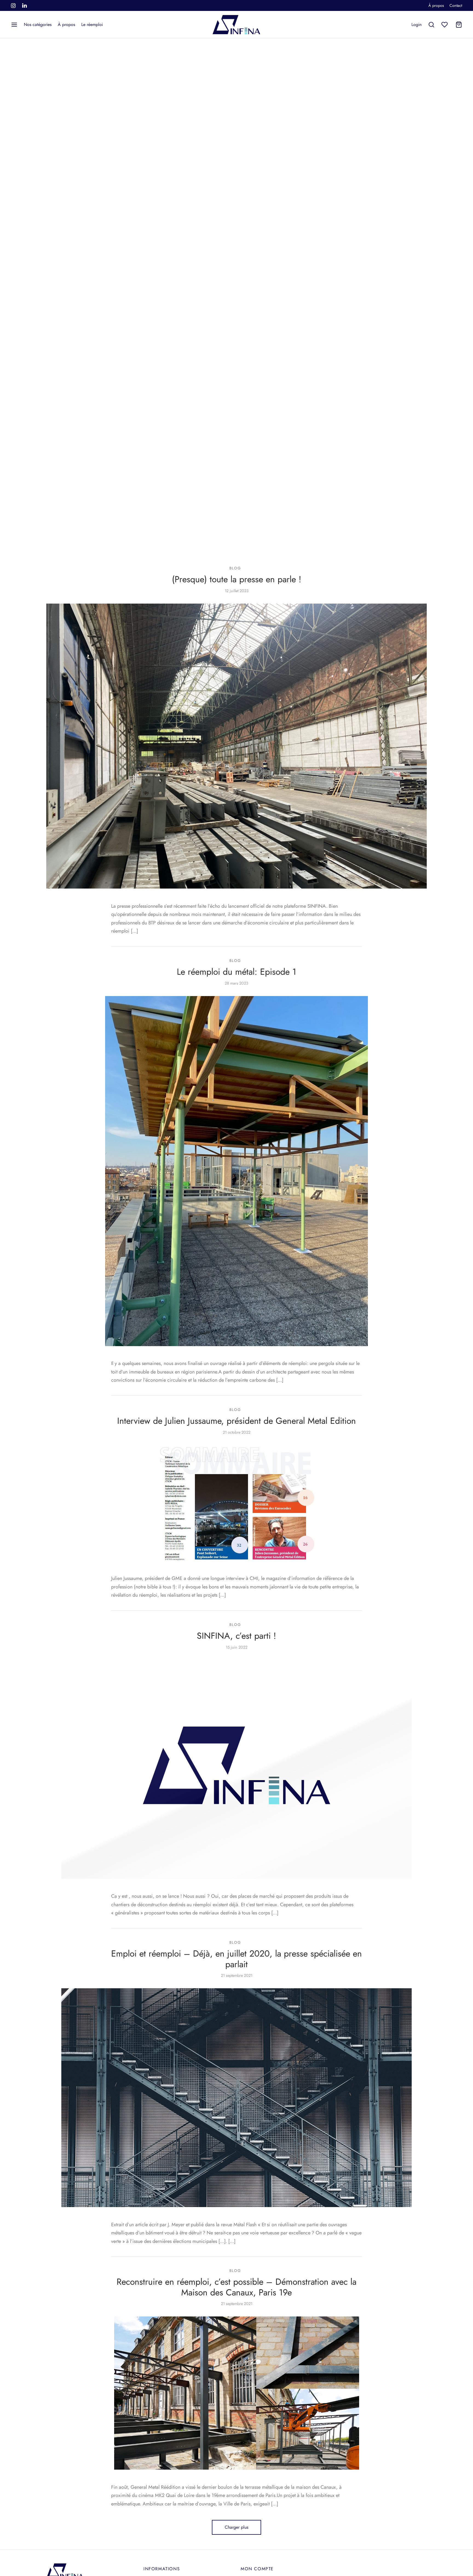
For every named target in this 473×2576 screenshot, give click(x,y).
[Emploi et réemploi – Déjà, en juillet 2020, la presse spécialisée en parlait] (236, 2098)
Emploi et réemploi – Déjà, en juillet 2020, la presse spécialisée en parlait (236, 1959)
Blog (235, 568)
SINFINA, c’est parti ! (236, 1636)
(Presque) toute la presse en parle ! (237, 579)
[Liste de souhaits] (445, 25)
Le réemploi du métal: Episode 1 (236, 972)
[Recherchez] (431, 25)
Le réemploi (92, 24)
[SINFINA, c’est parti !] (236, 1769)
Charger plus (236, 2527)
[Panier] (459, 25)
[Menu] (14, 25)
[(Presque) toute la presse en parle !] (236, 746)
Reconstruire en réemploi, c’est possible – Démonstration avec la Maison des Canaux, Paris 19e (236, 2287)
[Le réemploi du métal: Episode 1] (236, 1171)
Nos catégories (38, 24)
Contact (456, 5)
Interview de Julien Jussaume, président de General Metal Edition (236, 1421)
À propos (436, 5)
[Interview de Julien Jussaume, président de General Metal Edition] (236, 1503)
